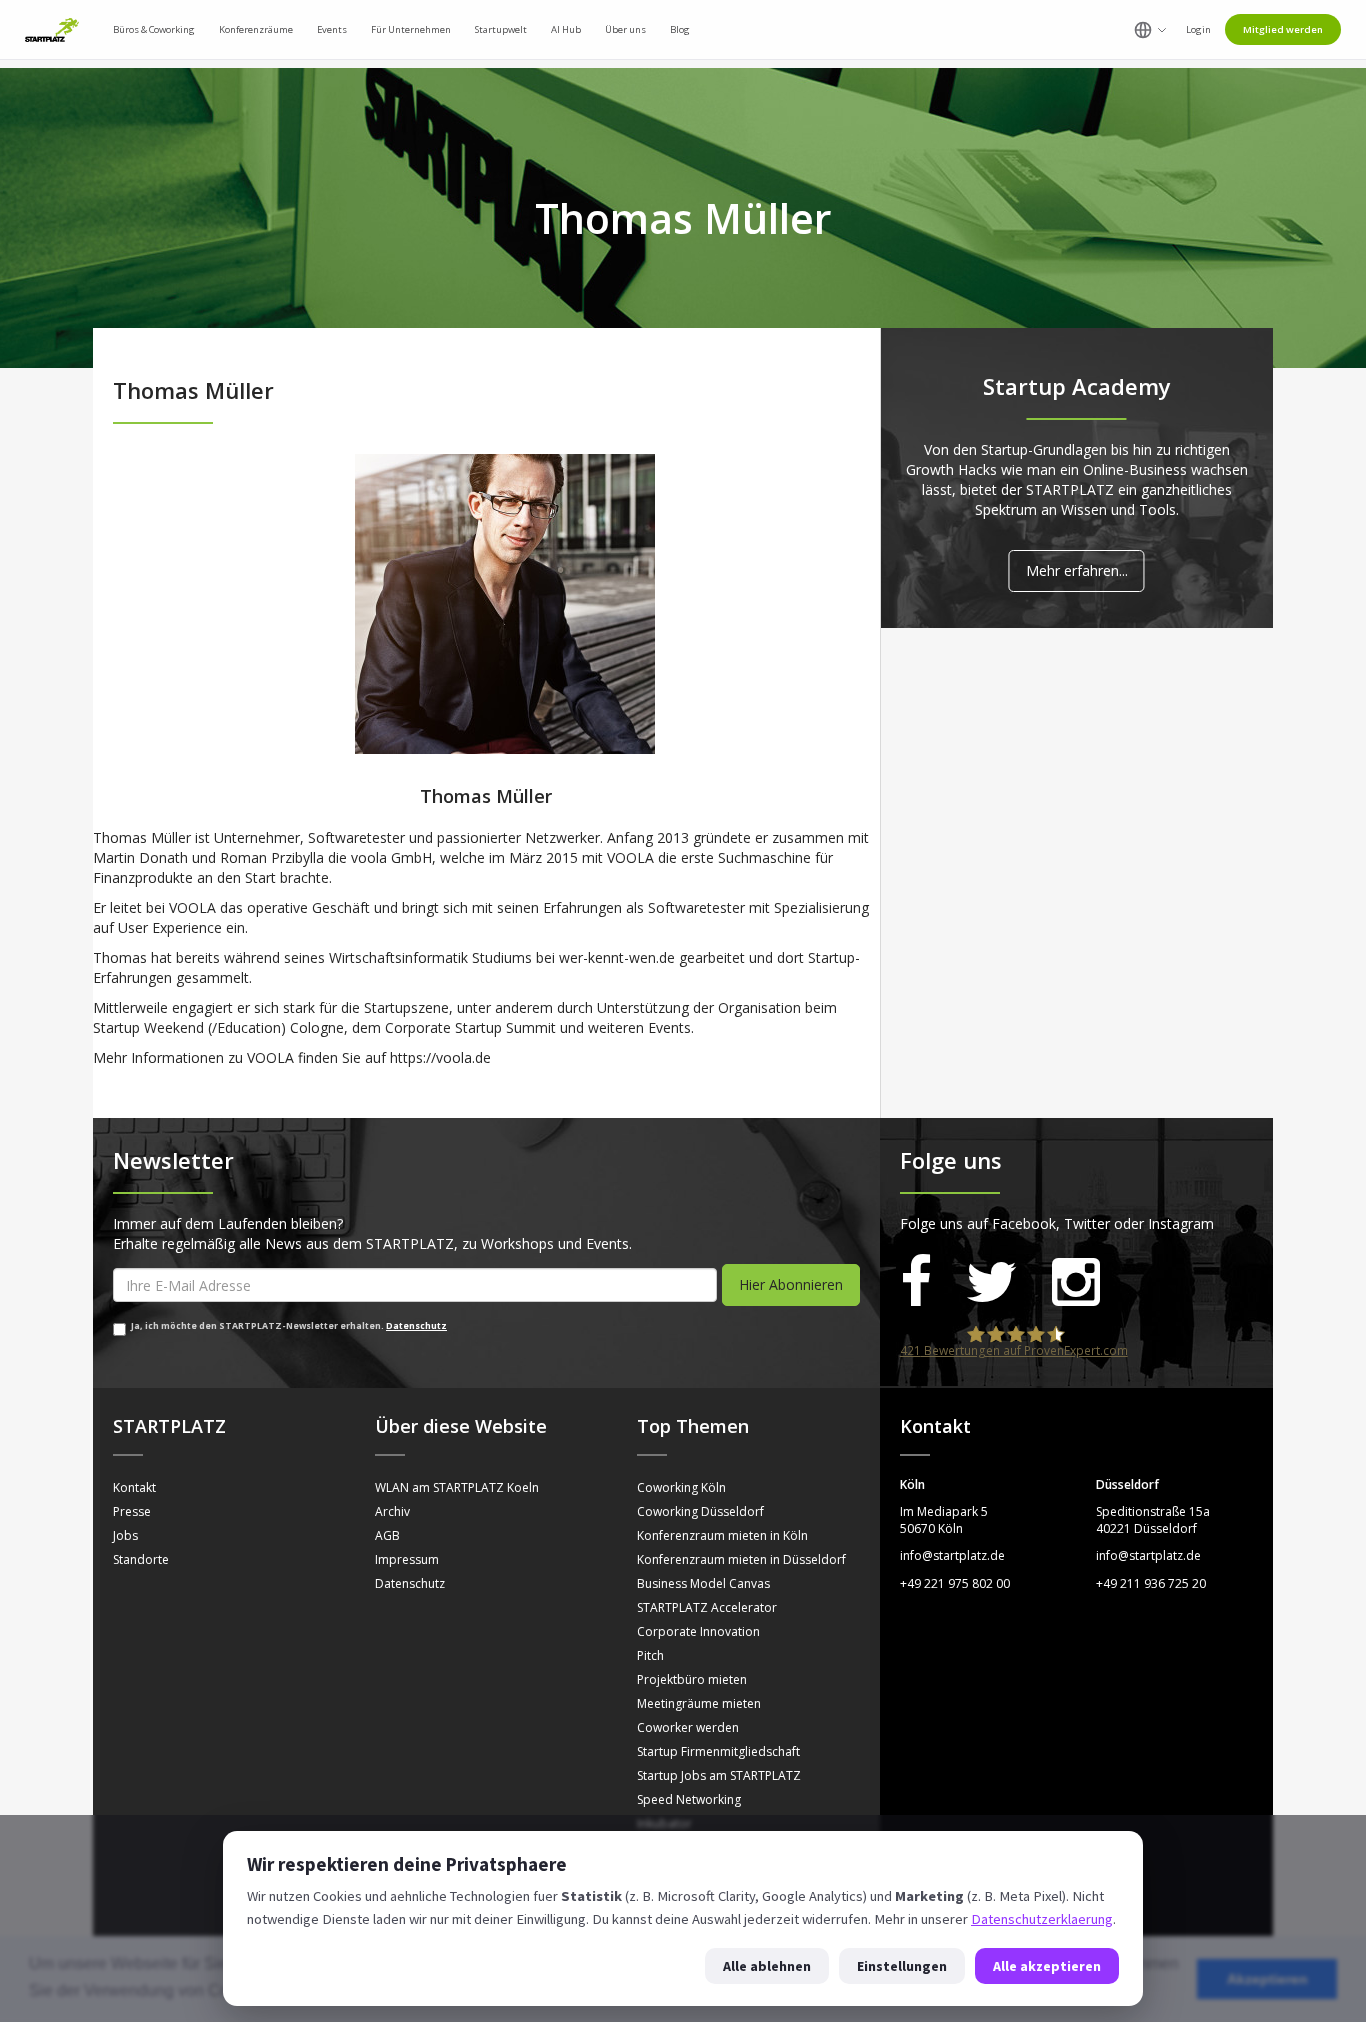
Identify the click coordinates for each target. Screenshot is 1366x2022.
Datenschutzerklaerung (1042, 1919)
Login (1198, 29)
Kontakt (134, 1487)
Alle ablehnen (767, 1966)
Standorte (141, 1559)
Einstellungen (902, 1966)
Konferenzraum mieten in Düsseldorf (741, 1559)
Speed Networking (689, 1799)
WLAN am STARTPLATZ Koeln (457, 1487)
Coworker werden (688, 1727)
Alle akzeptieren (1047, 1966)
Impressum (407, 1559)
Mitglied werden (1283, 29)
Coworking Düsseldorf (700, 1511)
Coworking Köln (681, 1487)
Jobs (125, 1535)
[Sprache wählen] (1150, 30)
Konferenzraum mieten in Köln (722, 1535)
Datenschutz (416, 1326)
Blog (680, 29)
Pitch (650, 1655)
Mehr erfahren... (1077, 570)
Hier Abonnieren (791, 1284)
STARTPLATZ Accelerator (707, 1607)
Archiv (392, 1511)
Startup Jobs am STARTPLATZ (719, 1775)
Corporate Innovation (698, 1631)
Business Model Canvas (703, 1583)
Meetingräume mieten (699, 1703)
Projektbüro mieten (692, 1679)
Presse (132, 1511)
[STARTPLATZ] (52, 30)
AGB (387, 1535)
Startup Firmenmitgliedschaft (718, 1751)
